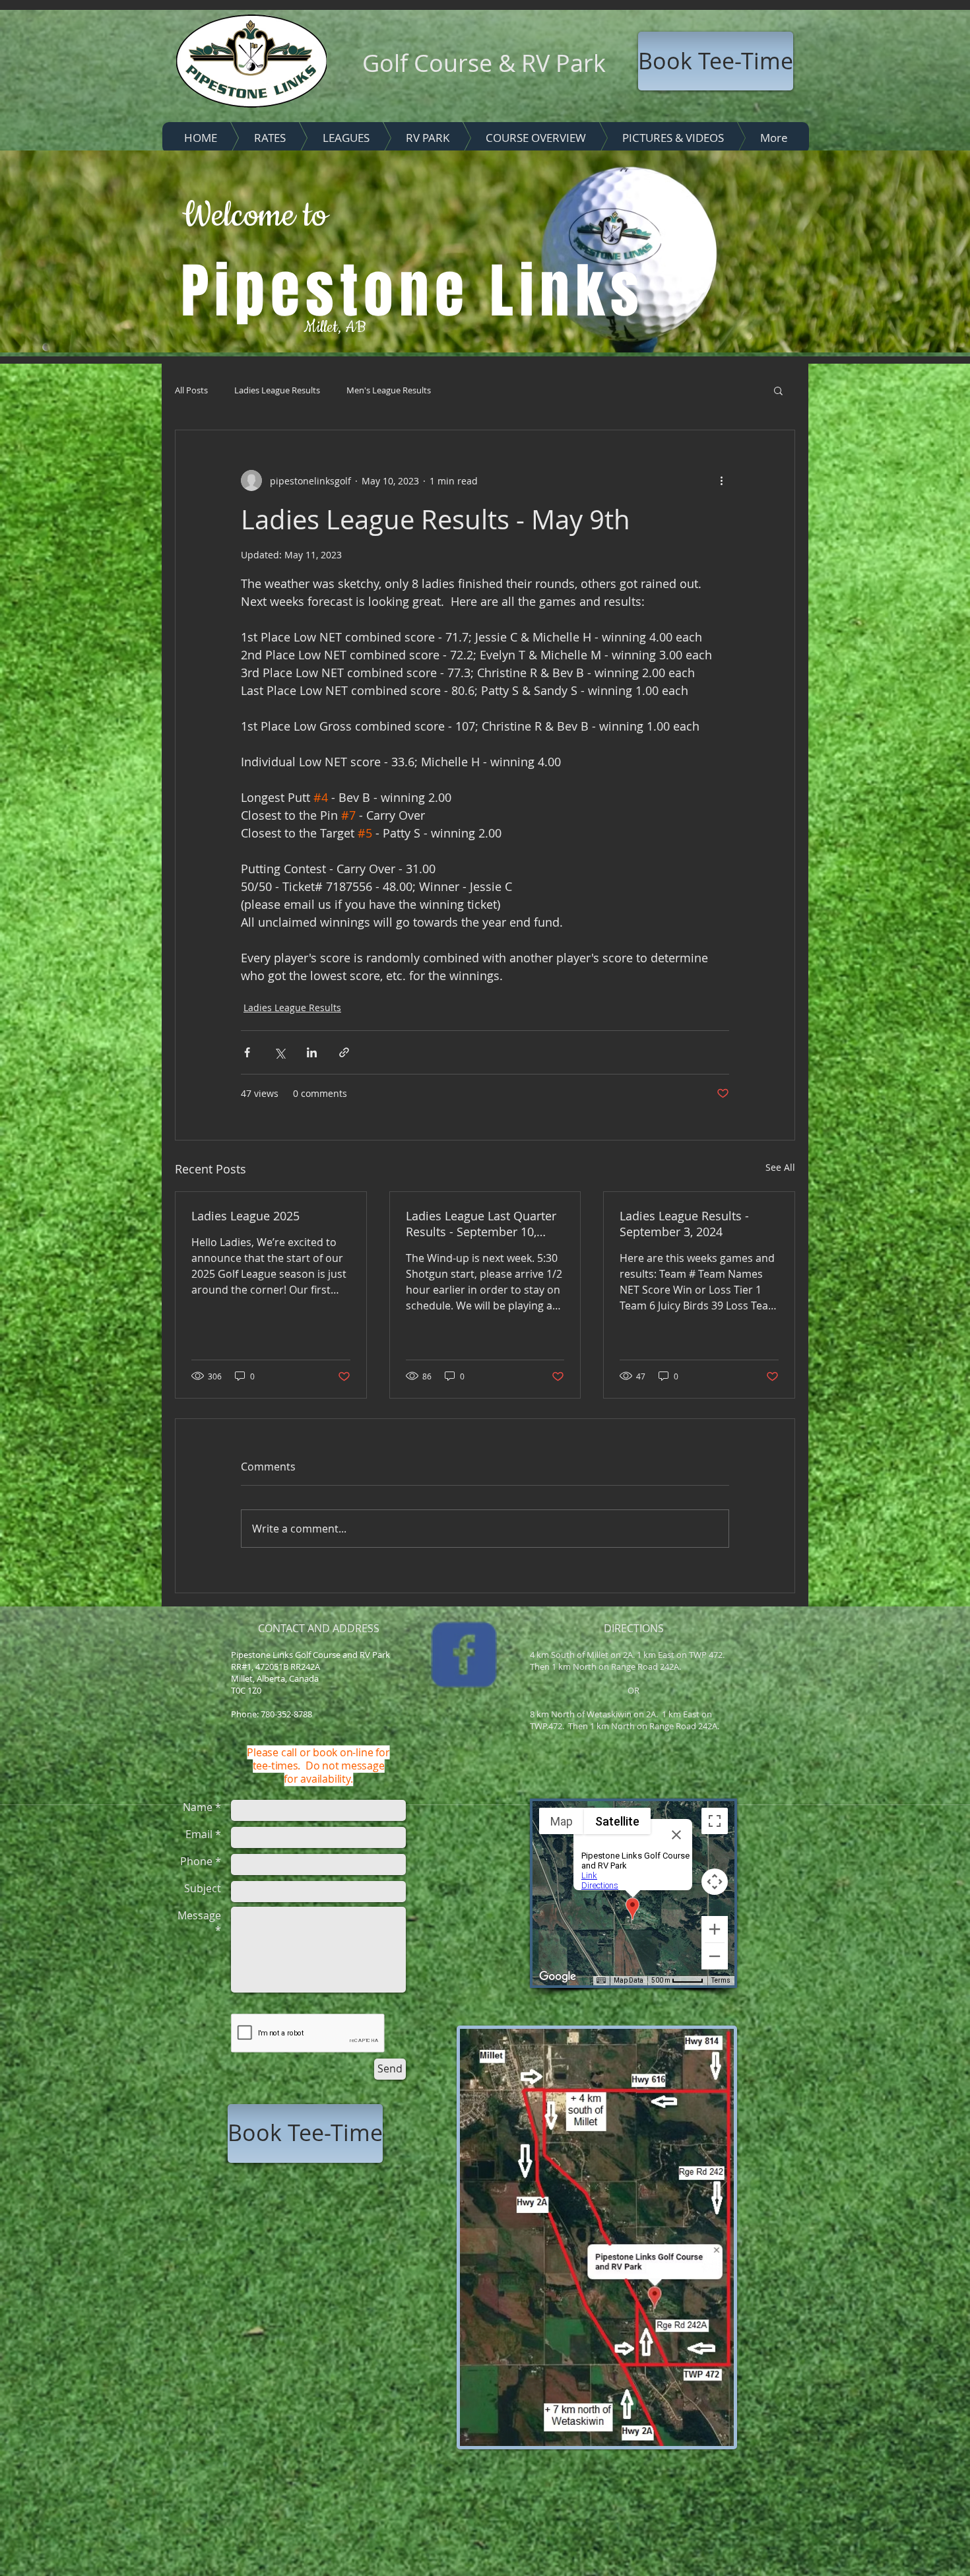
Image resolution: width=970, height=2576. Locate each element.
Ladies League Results (277, 390)
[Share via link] (344, 1052)
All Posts (191, 390)
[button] (778, 390)
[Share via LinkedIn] (312, 1052)
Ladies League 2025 (245, 1216)
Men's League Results (389, 390)
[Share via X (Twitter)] (279, 1052)
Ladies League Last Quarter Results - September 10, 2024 (481, 1224)
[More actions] (721, 480)
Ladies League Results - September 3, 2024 (684, 1224)
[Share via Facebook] (247, 1052)
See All (780, 1167)
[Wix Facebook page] (464, 1655)
